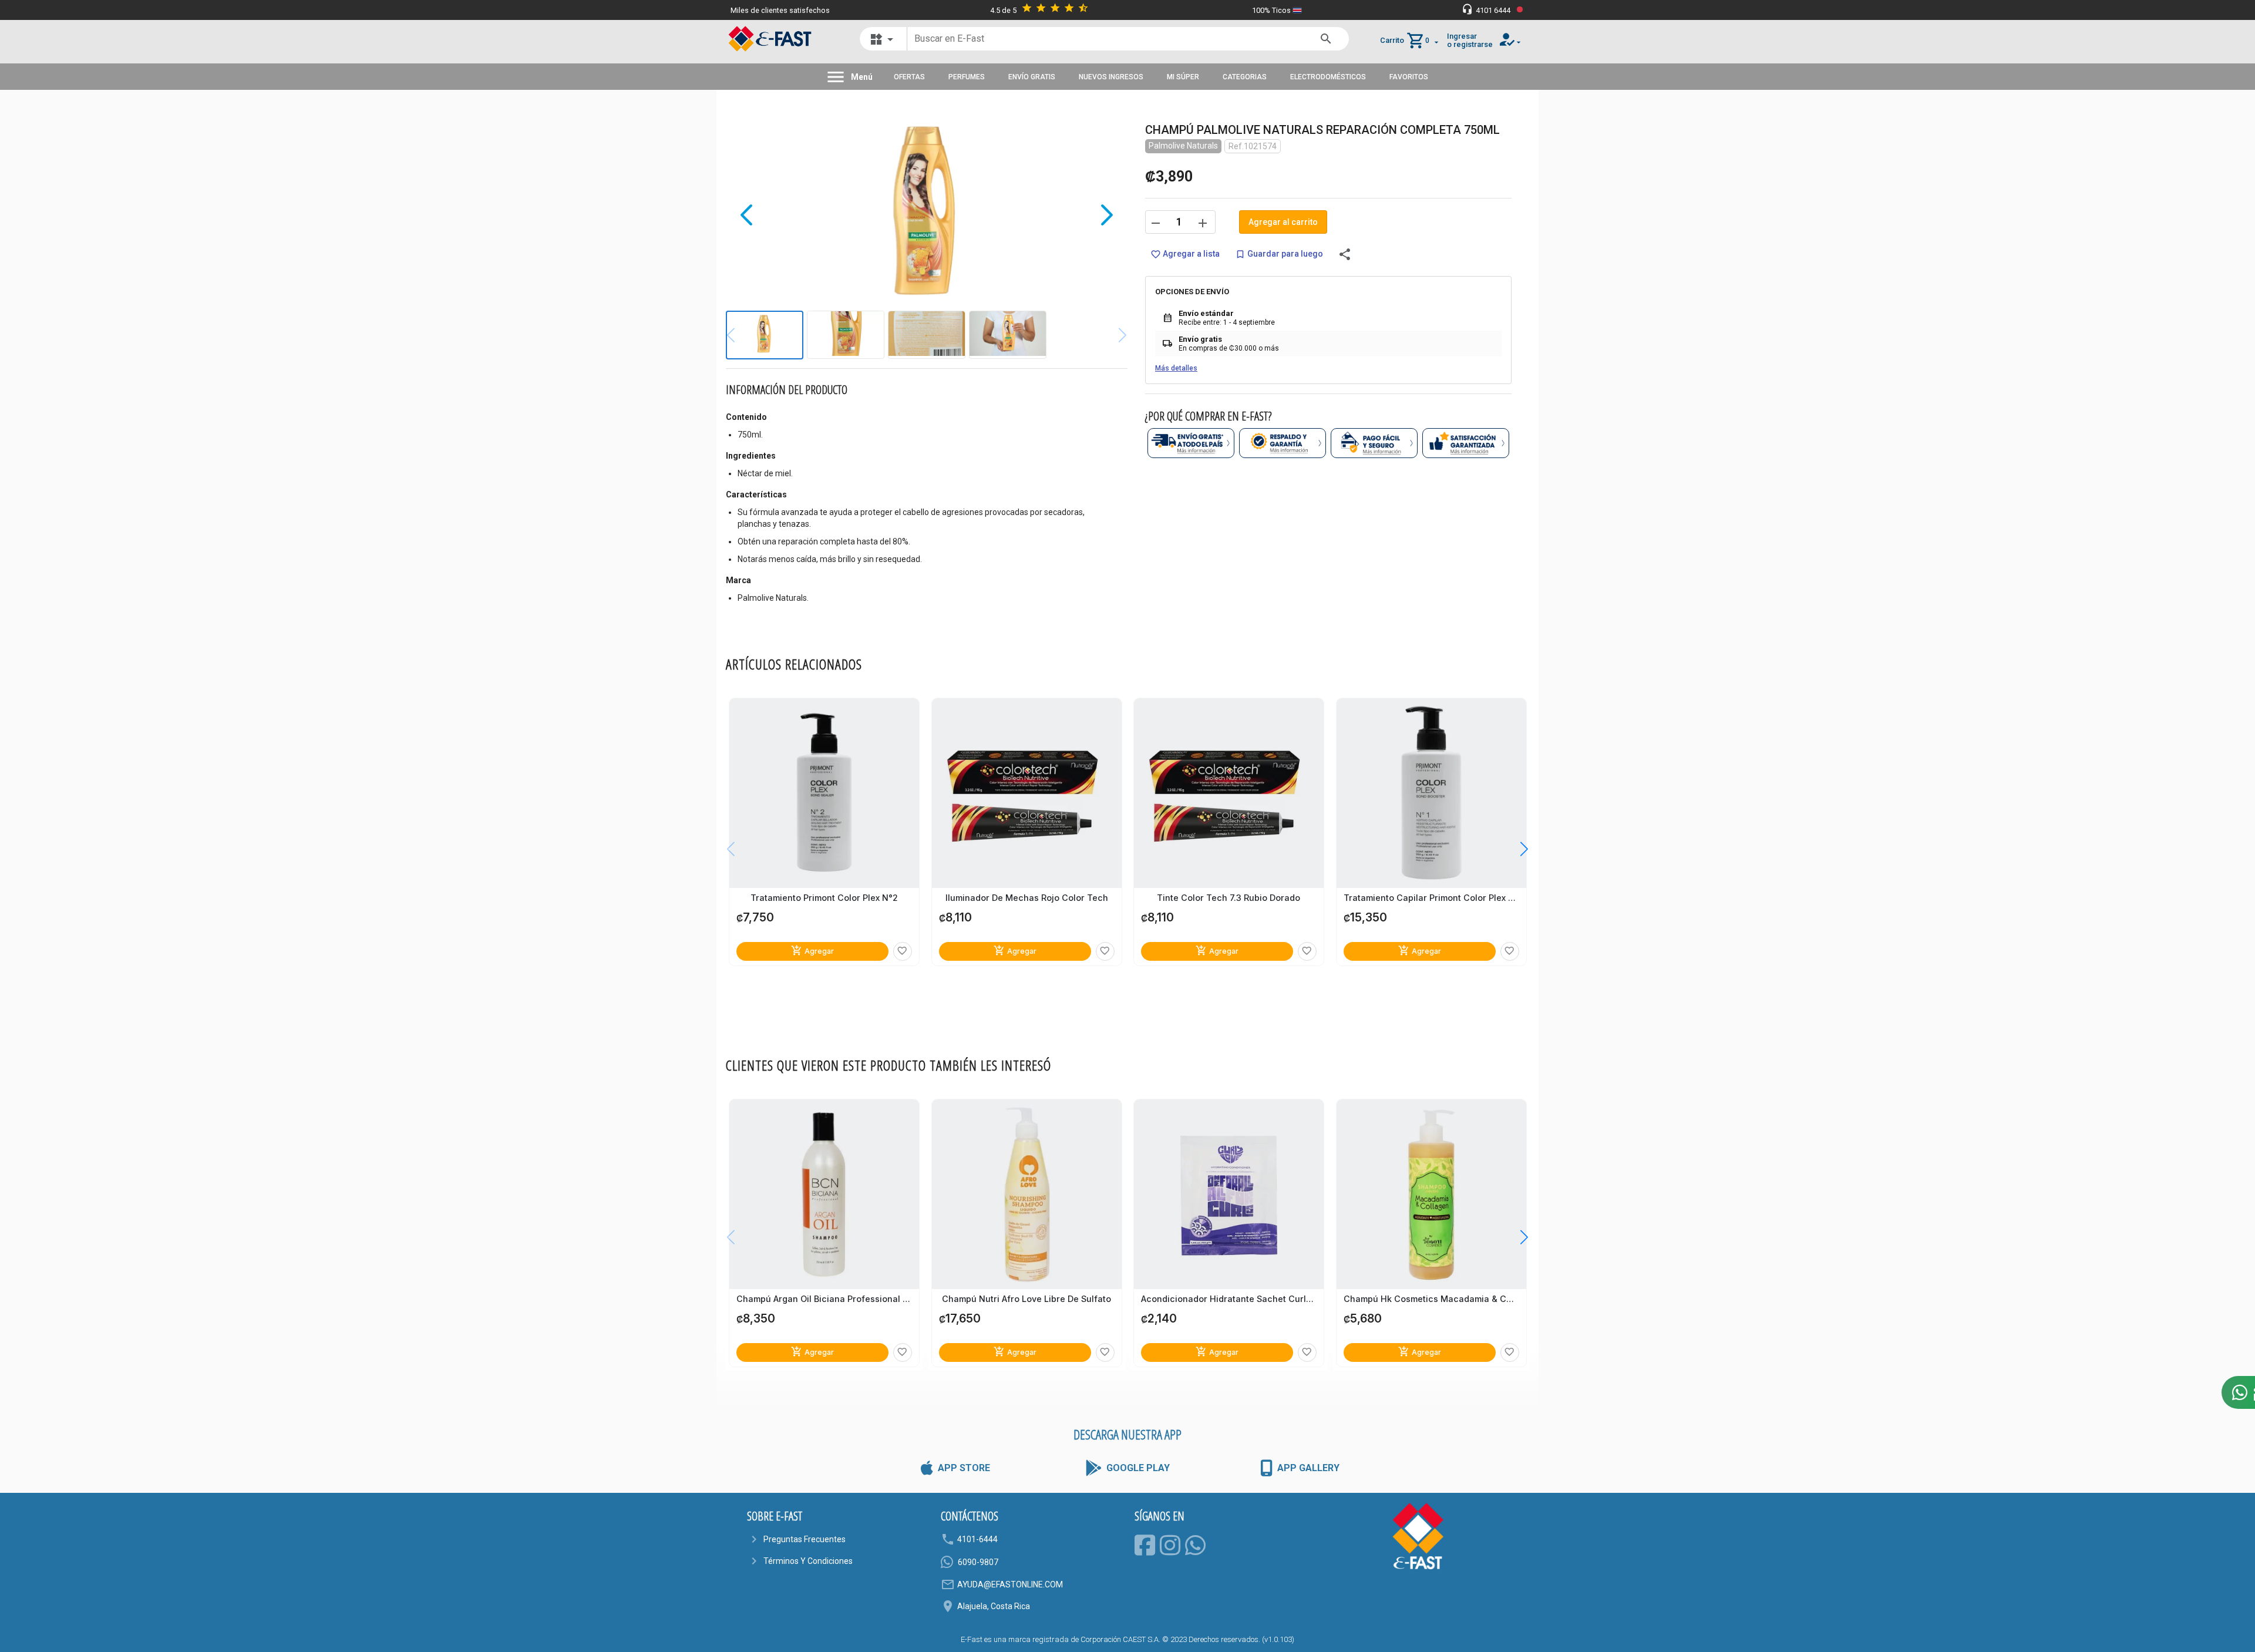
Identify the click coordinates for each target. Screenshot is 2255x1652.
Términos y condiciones (808, 1561)
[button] (1515, 849)
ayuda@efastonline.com (1010, 1584)
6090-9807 (978, 1562)
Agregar (812, 951)
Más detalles (1176, 368)
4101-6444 (977, 1539)
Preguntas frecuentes (805, 1539)
